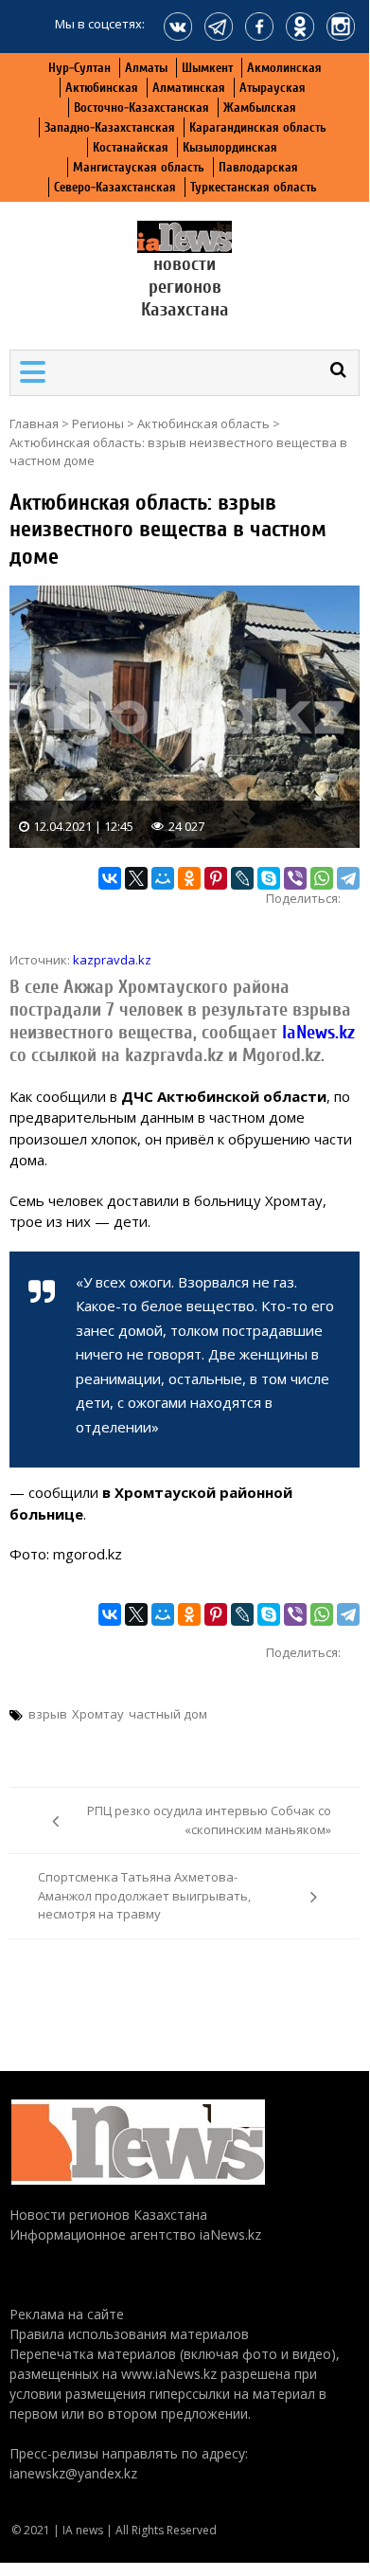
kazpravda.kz (112, 960)
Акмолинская (284, 68)
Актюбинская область (203, 423)
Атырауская (273, 88)
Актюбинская (102, 88)
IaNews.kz (316, 1032)
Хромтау (98, 1714)
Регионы (98, 423)
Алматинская (189, 88)
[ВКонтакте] (110, 878)
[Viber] (295, 878)
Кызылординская (230, 147)
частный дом (168, 1714)
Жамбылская (260, 108)
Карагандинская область (258, 127)
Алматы (146, 68)
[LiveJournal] (242, 878)
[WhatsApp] (322, 878)
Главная (34, 423)
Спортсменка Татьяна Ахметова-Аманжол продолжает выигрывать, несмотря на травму (144, 1895)
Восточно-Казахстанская (141, 108)
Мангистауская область (139, 167)
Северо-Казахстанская (115, 187)
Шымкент (207, 68)
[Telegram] (348, 878)
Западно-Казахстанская (110, 127)
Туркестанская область (254, 187)
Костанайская (131, 147)
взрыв (48, 1714)
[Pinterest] (216, 878)
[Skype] (269, 878)
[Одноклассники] (189, 878)
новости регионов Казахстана (185, 287)
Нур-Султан (79, 68)
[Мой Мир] (163, 878)
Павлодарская (258, 167)
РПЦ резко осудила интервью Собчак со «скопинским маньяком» (209, 1820)
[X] (136, 878)
